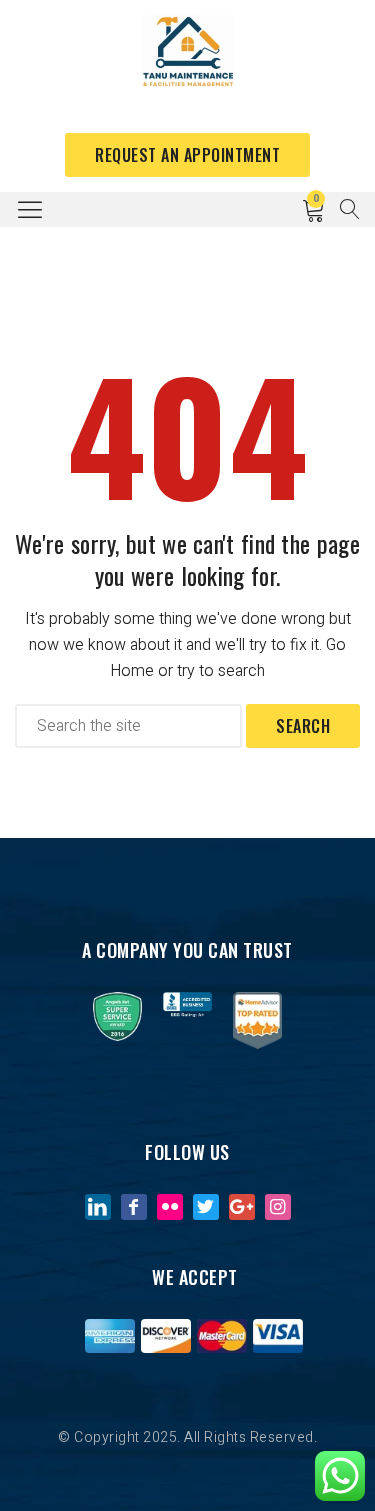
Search (303, 726)
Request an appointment (187, 155)
